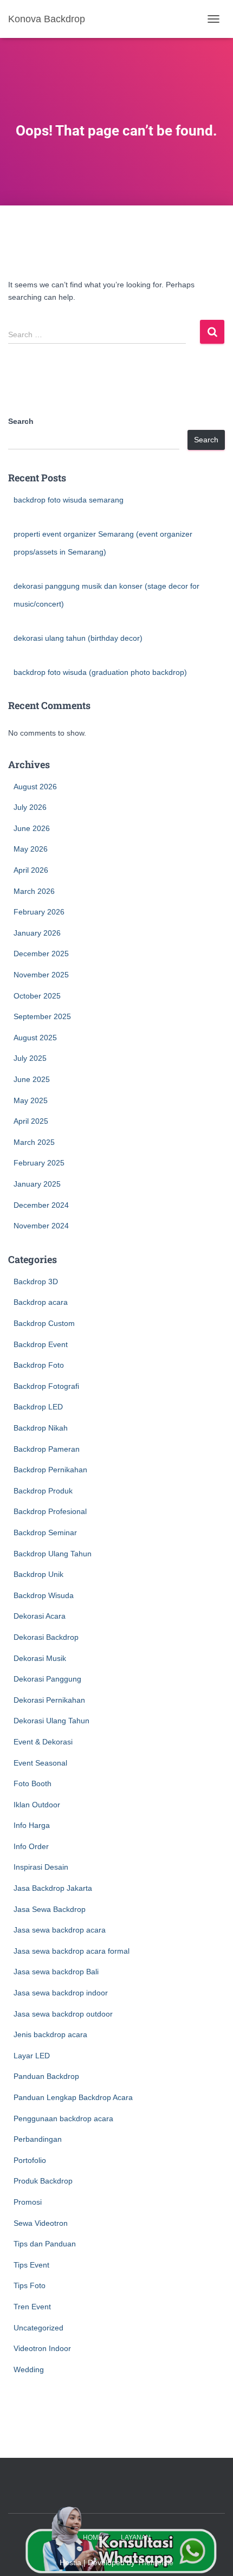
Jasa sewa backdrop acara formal (72, 1951)
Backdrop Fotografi (46, 1386)
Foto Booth (33, 1783)
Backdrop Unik (38, 1574)
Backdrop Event (41, 1344)
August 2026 (35, 787)
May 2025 (31, 1100)
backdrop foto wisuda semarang (69, 500)
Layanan (136, 2538)
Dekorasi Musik (40, 1658)
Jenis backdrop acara (50, 2034)
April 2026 (31, 870)
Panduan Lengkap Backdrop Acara (73, 2097)
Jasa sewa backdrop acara (60, 1930)
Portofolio (30, 2160)
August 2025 (35, 1038)
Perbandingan (38, 2139)
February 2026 (39, 912)
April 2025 (31, 1121)
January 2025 (37, 1184)
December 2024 (41, 1205)
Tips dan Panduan (45, 2244)
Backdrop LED (38, 1407)
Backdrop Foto (39, 1365)
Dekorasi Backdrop (46, 1637)
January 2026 (37, 933)
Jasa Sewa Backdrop (50, 1909)
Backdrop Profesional (50, 1511)
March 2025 (34, 1142)
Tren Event (32, 2307)
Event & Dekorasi (43, 1742)
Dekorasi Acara (40, 1616)
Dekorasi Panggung (47, 1679)
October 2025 (37, 996)
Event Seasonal (40, 1763)
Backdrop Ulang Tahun (53, 1554)
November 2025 (41, 975)
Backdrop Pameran (47, 1449)
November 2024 (41, 1226)
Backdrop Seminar (45, 1532)
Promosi (28, 2202)
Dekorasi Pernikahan (49, 1700)
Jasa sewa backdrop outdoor (63, 2014)
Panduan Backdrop (46, 2076)
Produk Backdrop (43, 2181)
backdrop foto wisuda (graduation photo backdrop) (100, 672)
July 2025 (30, 1058)
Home (93, 2538)
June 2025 (32, 1079)
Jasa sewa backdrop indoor (61, 1993)
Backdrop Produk (43, 1491)
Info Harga (32, 1825)
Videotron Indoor (42, 2348)
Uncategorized (38, 2328)
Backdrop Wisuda (44, 1595)
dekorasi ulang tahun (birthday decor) (78, 638)
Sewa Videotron (41, 2223)
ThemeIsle (155, 2562)
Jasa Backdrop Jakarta (53, 1888)
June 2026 (32, 828)
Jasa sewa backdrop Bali (56, 1972)
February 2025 (39, 1163)
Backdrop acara (41, 1302)
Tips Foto (30, 2285)
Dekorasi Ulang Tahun (51, 1721)
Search (21, 421)
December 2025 (41, 954)
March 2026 (34, 891)
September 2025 (42, 1016)
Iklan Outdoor (37, 1805)
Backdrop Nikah (41, 1428)
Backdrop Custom (44, 1323)
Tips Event (31, 2265)
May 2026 (31, 849)
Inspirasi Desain (41, 1867)
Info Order (31, 1846)
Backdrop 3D (36, 1281)
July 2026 (30, 807)
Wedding (29, 2369)
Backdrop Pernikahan (50, 1470)
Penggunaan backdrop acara (63, 2118)
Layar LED (32, 2056)
